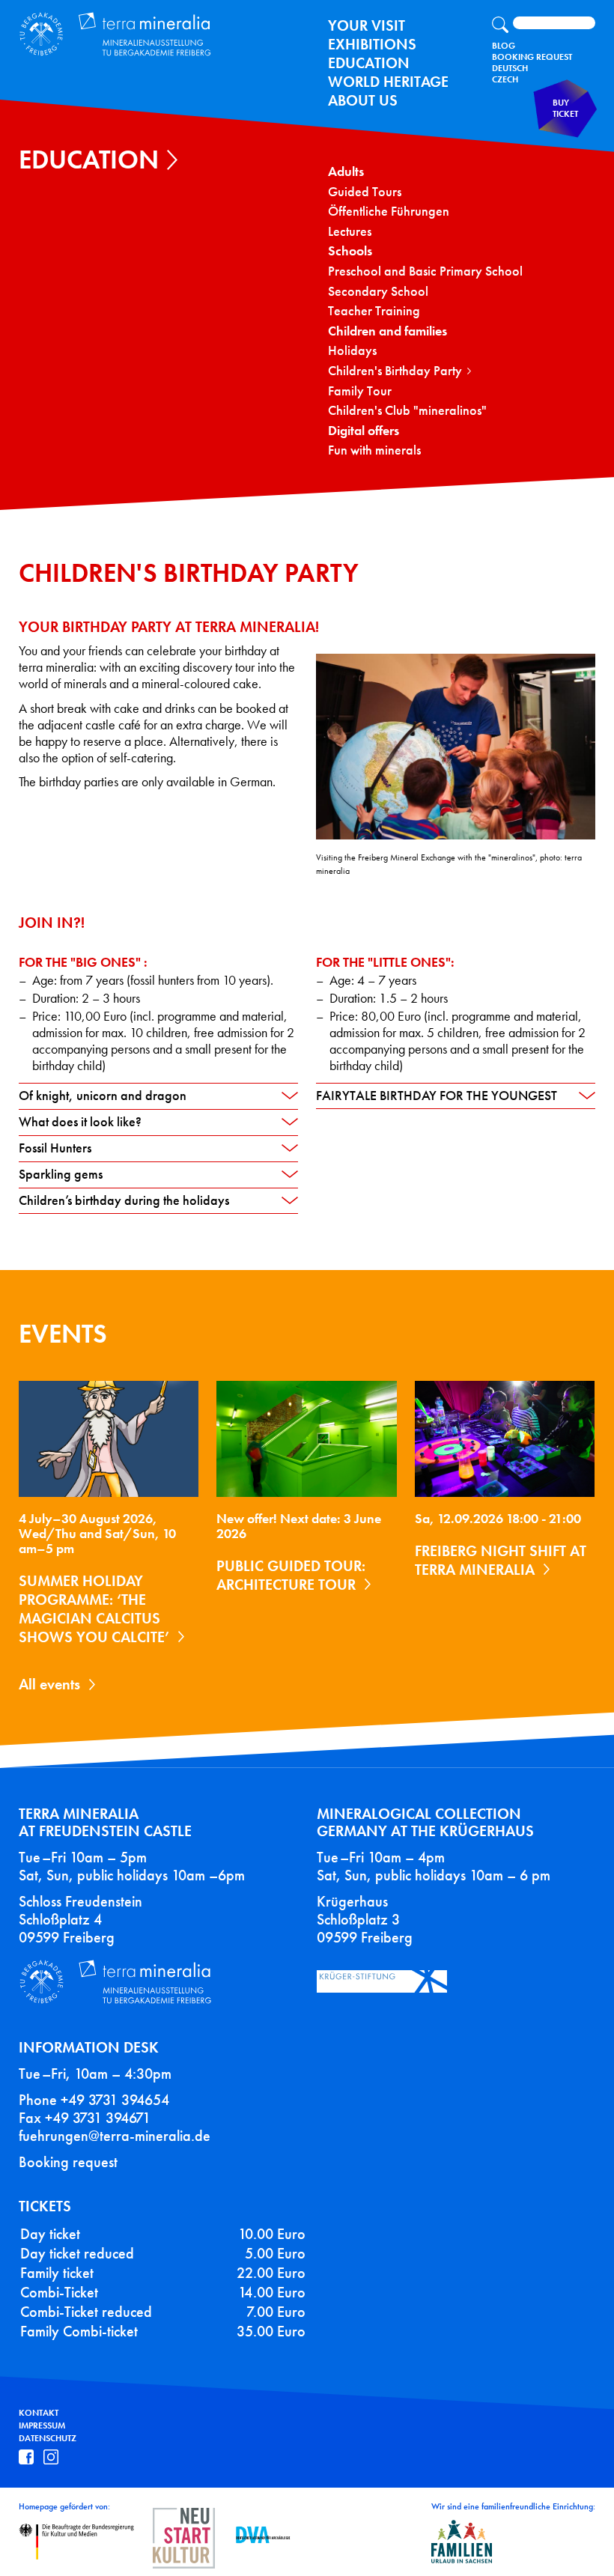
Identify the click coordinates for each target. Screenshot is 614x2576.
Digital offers (364, 431)
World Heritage (388, 82)
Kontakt (39, 2413)
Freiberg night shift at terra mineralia (501, 1560)
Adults (346, 172)
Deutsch (510, 68)
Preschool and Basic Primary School (425, 271)
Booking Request (532, 57)
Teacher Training (374, 311)
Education (369, 63)
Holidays (352, 351)
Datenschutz (48, 2438)
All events (49, 1684)
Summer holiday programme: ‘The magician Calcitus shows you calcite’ (94, 1609)
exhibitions (372, 44)
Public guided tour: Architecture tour (291, 1575)
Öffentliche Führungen (389, 212)
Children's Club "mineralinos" (407, 411)
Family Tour (360, 391)
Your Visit (367, 25)
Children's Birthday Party (395, 371)
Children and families (387, 331)
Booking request (68, 2162)
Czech (505, 79)
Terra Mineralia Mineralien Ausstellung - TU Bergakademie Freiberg (124, 35)
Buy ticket (565, 108)
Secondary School (378, 292)
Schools (350, 251)
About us (363, 100)
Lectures (350, 232)
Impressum (42, 2425)
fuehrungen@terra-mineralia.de (115, 2136)
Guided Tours (365, 192)
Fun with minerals (374, 450)
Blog (504, 46)
